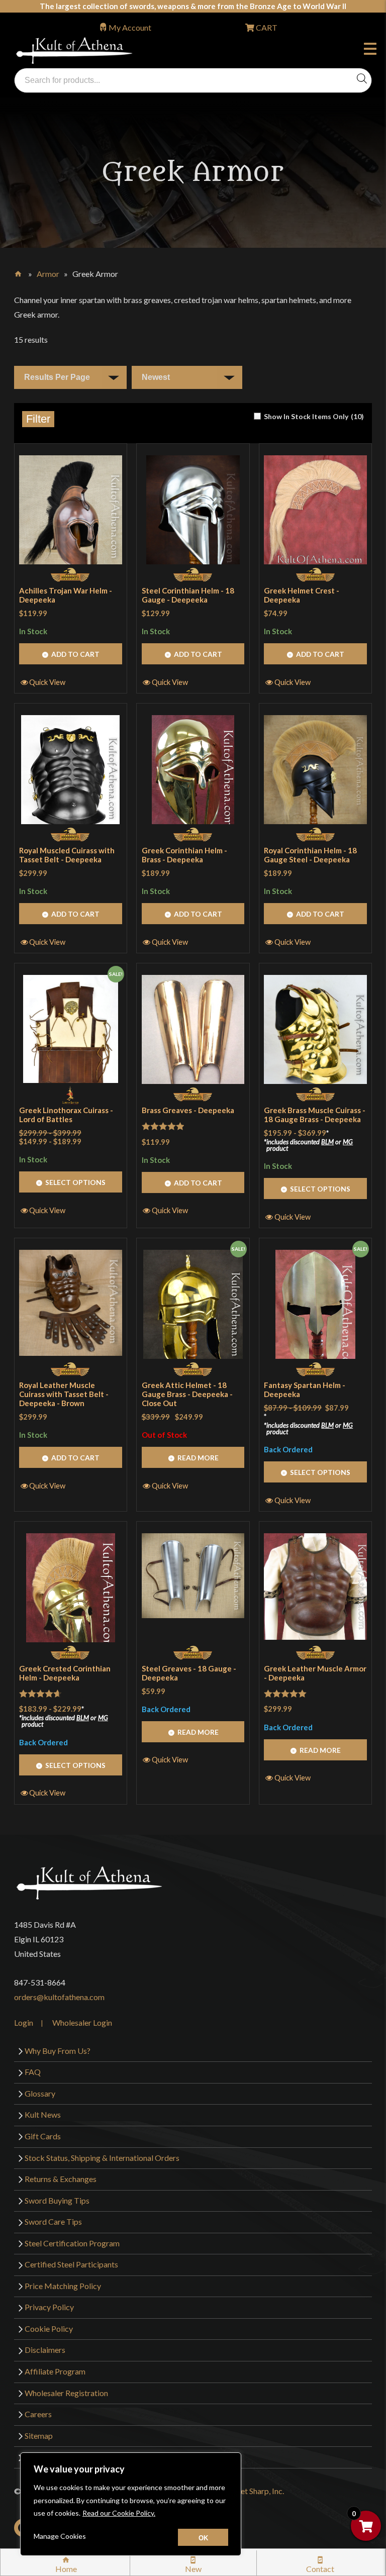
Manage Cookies (60, 2536)
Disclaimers (45, 2350)
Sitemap (39, 2436)
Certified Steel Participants (71, 2264)
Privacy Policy (49, 2307)
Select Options (75, 1182)
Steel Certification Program (72, 2243)
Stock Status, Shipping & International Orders (102, 2158)
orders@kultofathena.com (59, 1997)
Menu (372, 50)
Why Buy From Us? (58, 2051)
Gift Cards (43, 2136)
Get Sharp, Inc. (259, 2491)
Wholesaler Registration (66, 2393)
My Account (130, 27)
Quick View (47, 682)
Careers (38, 2414)
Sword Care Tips (53, 2221)
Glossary (40, 2093)
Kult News (43, 2114)
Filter (38, 419)
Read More (198, 1458)
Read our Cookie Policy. (119, 2513)
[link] (309, 416)
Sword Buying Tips (57, 2200)
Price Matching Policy (63, 2286)
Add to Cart (75, 654)
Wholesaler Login (82, 2022)
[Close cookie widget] (203, 2537)
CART (266, 27)
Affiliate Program (55, 2371)
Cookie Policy (49, 2329)
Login (24, 2022)
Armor (48, 274)
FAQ (33, 2072)
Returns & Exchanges (61, 2179)
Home (19, 272)
